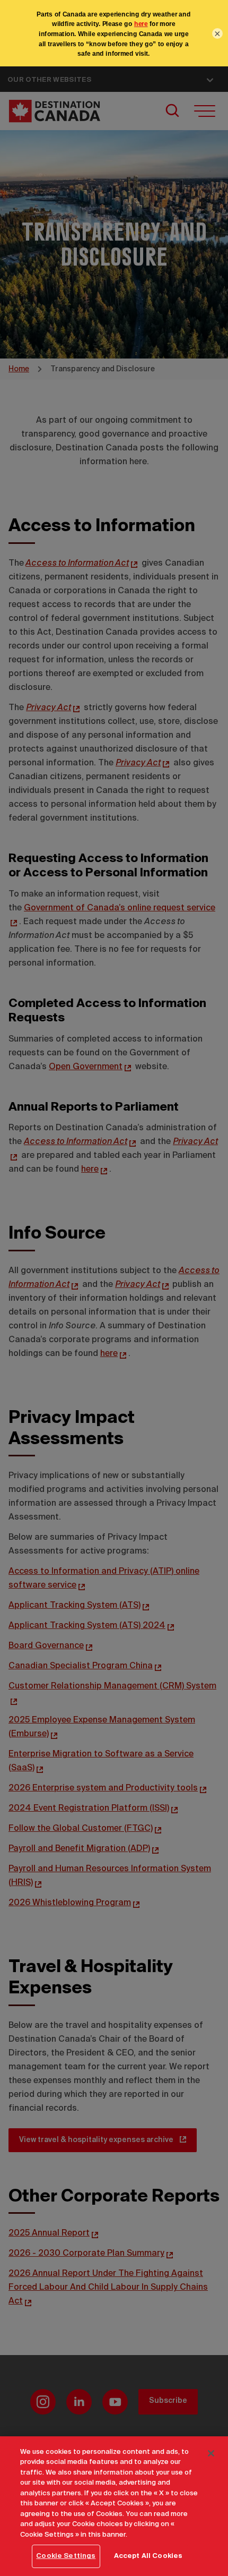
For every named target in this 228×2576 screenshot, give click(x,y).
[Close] (211, 2453)
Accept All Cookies (148, 2556)
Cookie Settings (66, 2556)
